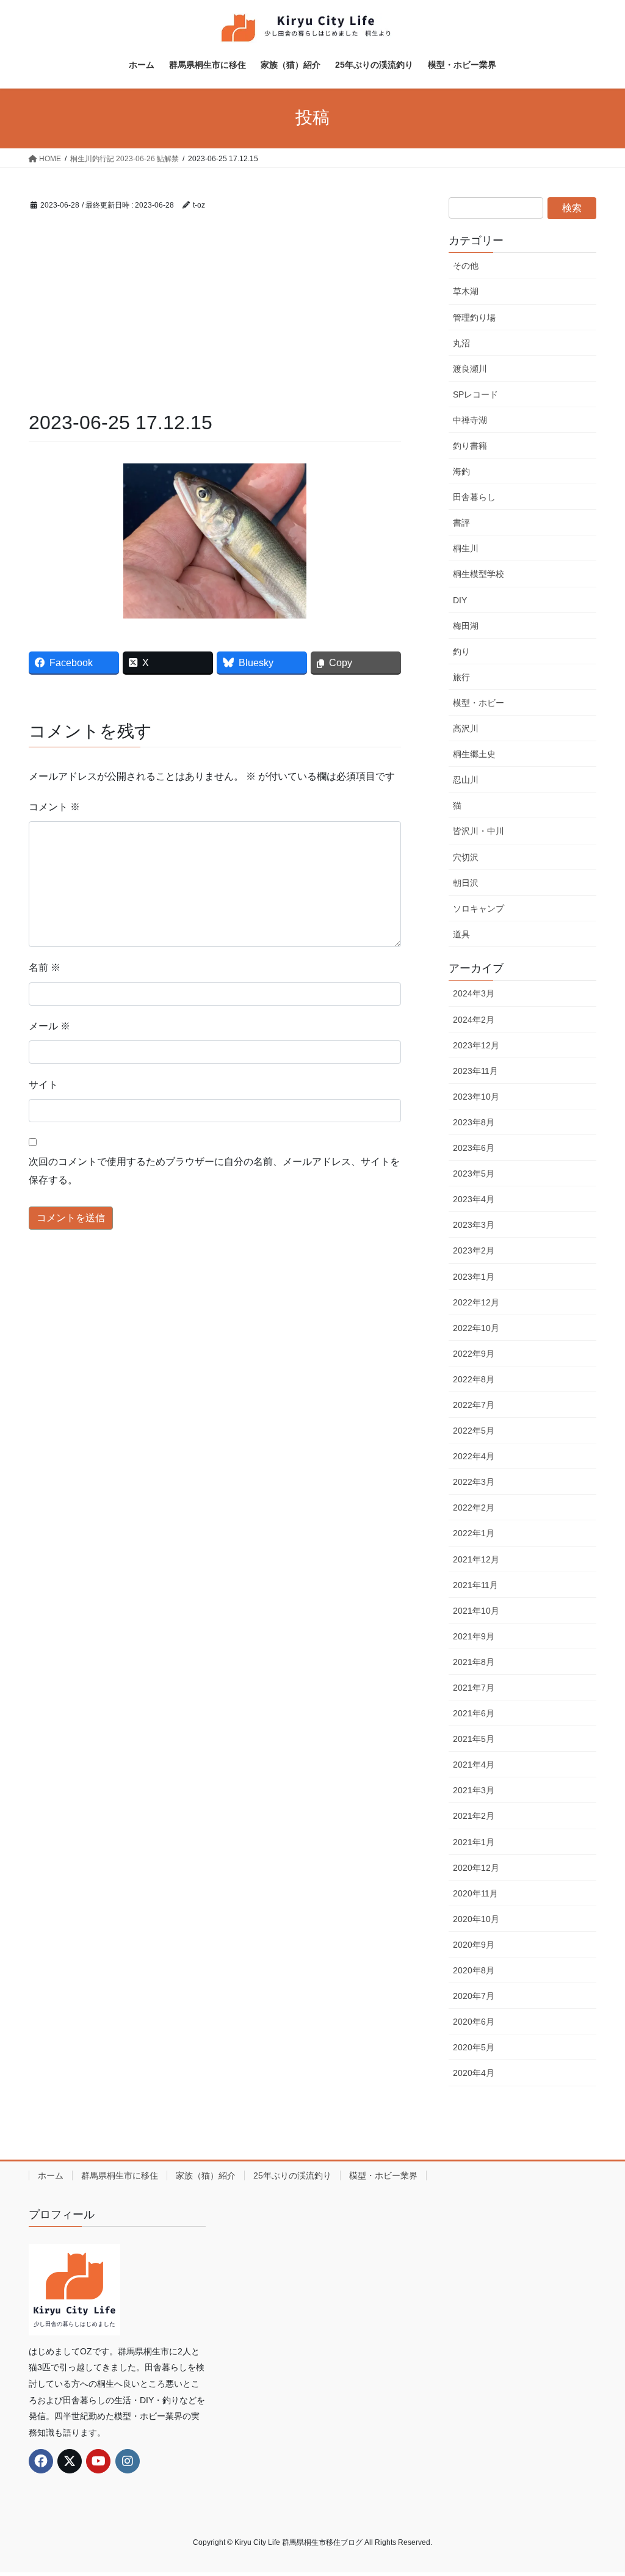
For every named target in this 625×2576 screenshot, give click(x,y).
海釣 (461, 471)
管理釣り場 (474, 317)
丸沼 (461, 343)
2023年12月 (476, 1045)
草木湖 (466, 291)
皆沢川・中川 (479, 831)
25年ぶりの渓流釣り (292, 2175)
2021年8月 (474, 1662)
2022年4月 (474, 1456)
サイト (43, 1085)
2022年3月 (474, 1482)
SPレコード (475, 394)
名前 (45, 967)
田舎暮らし (474, 497)
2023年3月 (474, 1225)
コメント (54, 807)
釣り (461, 651)
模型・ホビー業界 (383, 2175)
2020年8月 (474, 1970)
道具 (461, 934)
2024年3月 (474, 993)
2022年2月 (474, 1508)
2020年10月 (476, 1919)
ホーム (51, 2175)
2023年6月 (474, 1148)
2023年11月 (475, 1071)
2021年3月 (474, 1790)
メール (49, 1026)
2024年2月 (474, 1020)
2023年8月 (474, 1122)
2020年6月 (474, 2022)
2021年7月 (474, 1688)
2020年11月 (475, 1893)
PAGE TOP (598, 2488)
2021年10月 (476, 1611)
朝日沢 (466, 883)
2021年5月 (474, 1739)
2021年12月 (476, 1559)
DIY (460, 600)
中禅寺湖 (470, 420)
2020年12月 (476, 1868)
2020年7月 (474, 1996)
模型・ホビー (479, 703)
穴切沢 (466, 857)
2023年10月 (476, 1097)
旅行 (461, 677)
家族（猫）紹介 (206, 2175)
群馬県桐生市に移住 (120, 2175)
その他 (466, 266)
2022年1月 (474, 1533)
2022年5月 (474, 1431)
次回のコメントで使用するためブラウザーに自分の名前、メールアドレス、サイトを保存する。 (214, 1171)
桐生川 (466, 548)
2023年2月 (474, 1250)
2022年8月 (474, 1379)
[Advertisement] (215, 317)
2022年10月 (476, 1328)
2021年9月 (474, 1636)
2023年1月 (474, 1277)
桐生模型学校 (479, 574)
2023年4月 (474, 1199)
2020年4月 (474, 2073)
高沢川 (466, 728)
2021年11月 (475, 1585)
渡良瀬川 (470, 369)
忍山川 (466, 780)
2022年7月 (474, 1405)
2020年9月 (474, 1945)
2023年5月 (474, 1174)
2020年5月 (474, 2047)
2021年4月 (474, 1765)
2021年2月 (474, 1816)
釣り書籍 (470, 446)
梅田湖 (466, 626)
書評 (461, 523)
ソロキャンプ (479, 909)
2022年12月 (476, 1302)
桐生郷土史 (474, 754)
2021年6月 (474, 1713)
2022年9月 (474, 1354)
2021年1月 (474, 1842)
